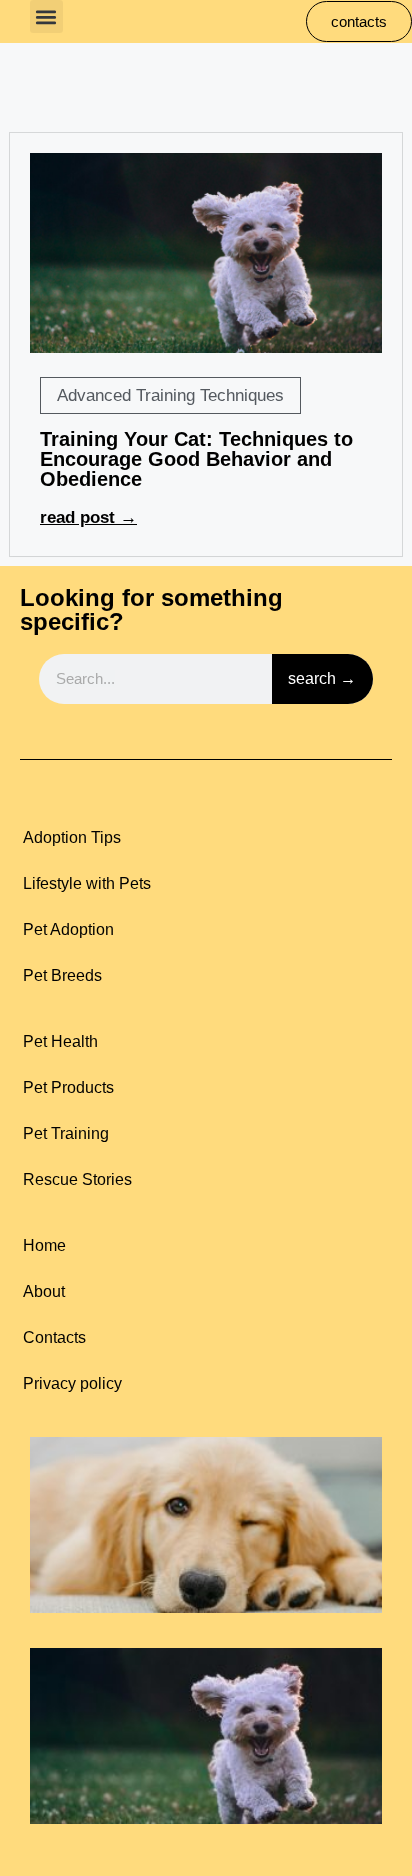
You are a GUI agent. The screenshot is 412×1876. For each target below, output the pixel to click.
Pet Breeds (62, 975)
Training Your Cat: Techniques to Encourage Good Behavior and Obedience (196, 459)
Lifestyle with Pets (87, 883)
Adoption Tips (72, 837)
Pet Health (60, 1041)
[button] (46, 16)
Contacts (54, 1337)
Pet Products (68, 1087)
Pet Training (66, 1133)
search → (322, 678)
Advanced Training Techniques (170, 395)
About (44, 1291)
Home (44, 1245)
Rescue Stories (77, 1179)
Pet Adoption (68, 929)
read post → (88, 517)
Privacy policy (72, 1383)
